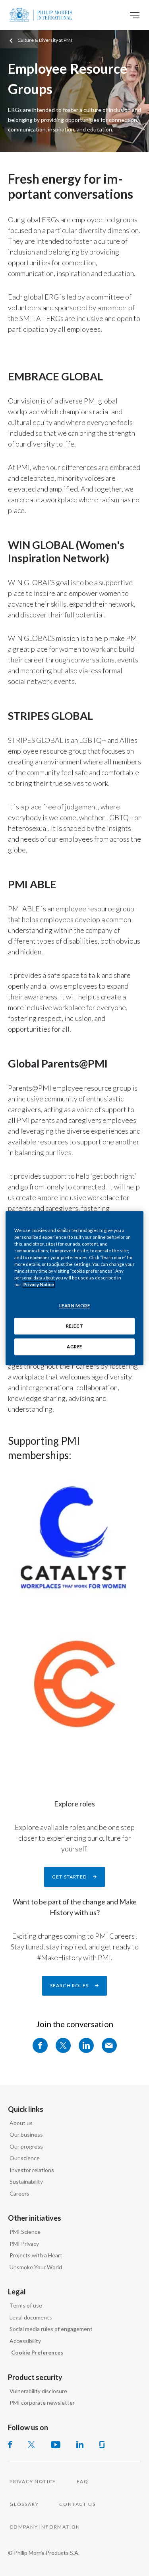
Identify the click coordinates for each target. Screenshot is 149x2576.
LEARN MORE (75, 1306)
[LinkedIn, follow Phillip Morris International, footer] (80, 2445)
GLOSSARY (24, 2504)
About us (21, 2123)
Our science (25, 2158)
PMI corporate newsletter (42, 2403)
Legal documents (31, 2317)
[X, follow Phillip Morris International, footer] (31, 2445)
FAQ (82, 2481)
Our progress (26, 2146)
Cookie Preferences (37, 2352)
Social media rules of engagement (51, 2329)
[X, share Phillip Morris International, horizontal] (63, 2045)
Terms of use (26, 2305)
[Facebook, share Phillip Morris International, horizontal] (40, 2045)
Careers (19, 2193)
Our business (26, 2134)
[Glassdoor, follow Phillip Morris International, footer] (102, 2445)
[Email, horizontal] (109, 2045)
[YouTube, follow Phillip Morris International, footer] (56, 2445)
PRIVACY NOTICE (33, 2481)
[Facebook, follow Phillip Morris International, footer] (10, 2445)
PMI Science (25, 2232)
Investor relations (32, 2170)
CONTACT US (77, 2504)
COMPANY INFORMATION (45, 2527)
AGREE (74, 1347)
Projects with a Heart (36, 2255)
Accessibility (25, 2341)
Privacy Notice (39, 1284)
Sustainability (26, 2181)
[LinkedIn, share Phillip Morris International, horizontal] (86, 2045)
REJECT (74, 1326)
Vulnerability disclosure (38, 2391)
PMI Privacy (24, 2244)
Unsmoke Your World (36, 2267)
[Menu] (135, 15)
